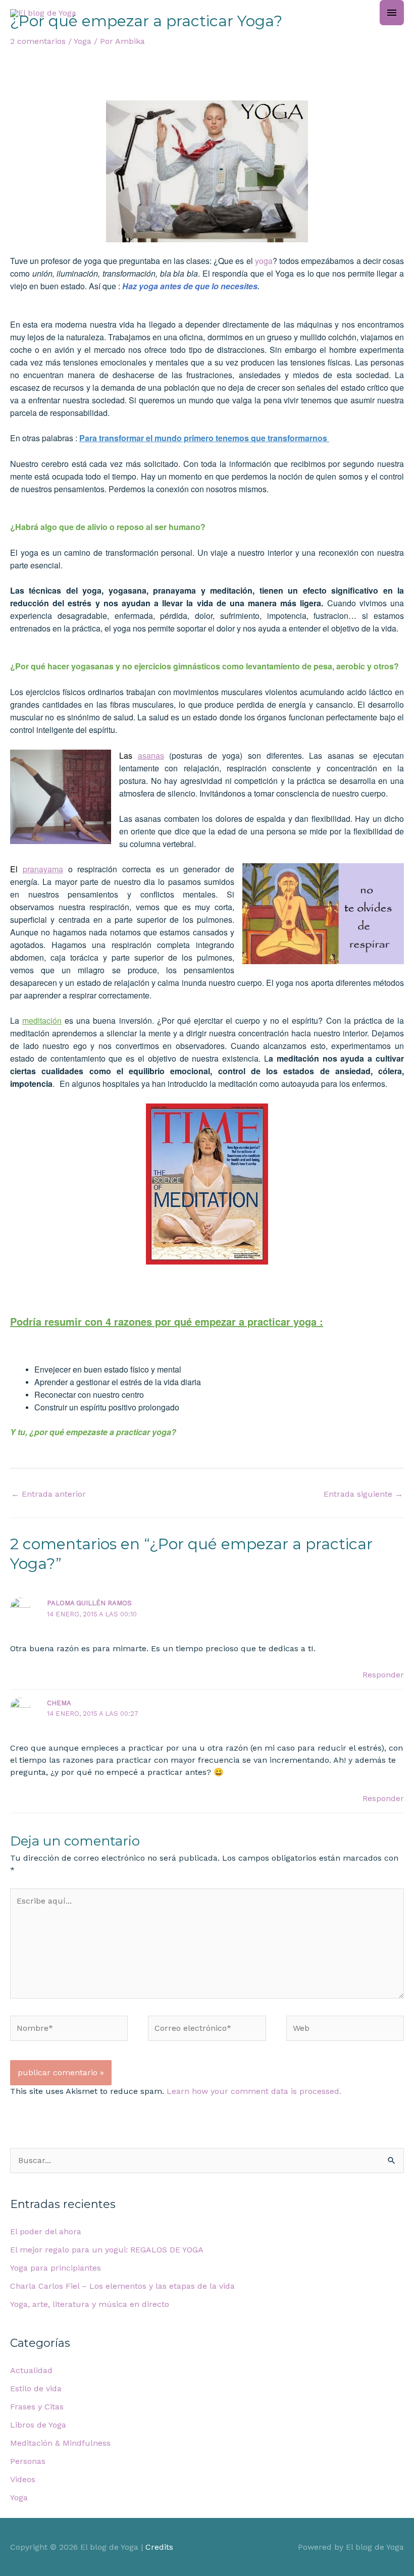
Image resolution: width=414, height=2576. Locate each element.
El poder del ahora (46, 2231)
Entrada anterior (48, 1494)
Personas (28, 2461)
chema (59, 1703)
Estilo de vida (36, 2388)
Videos (23, 2479)
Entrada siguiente (363, 1494)
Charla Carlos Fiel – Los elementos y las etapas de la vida (122, 2286)
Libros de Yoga (38, 2425)
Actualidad (31, 2370)
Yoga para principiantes (56, 2268)
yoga (264, 261)
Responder (383, 1675)
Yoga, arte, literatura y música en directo (90, 2304)
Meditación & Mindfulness (60, 2443)
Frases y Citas (37, 2407)
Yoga (83, 41)
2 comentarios (38, 41)
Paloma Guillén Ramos (89, 1603)
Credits (159, 2547)
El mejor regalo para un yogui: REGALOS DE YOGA (107, 2250)
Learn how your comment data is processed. (254, 2091)
